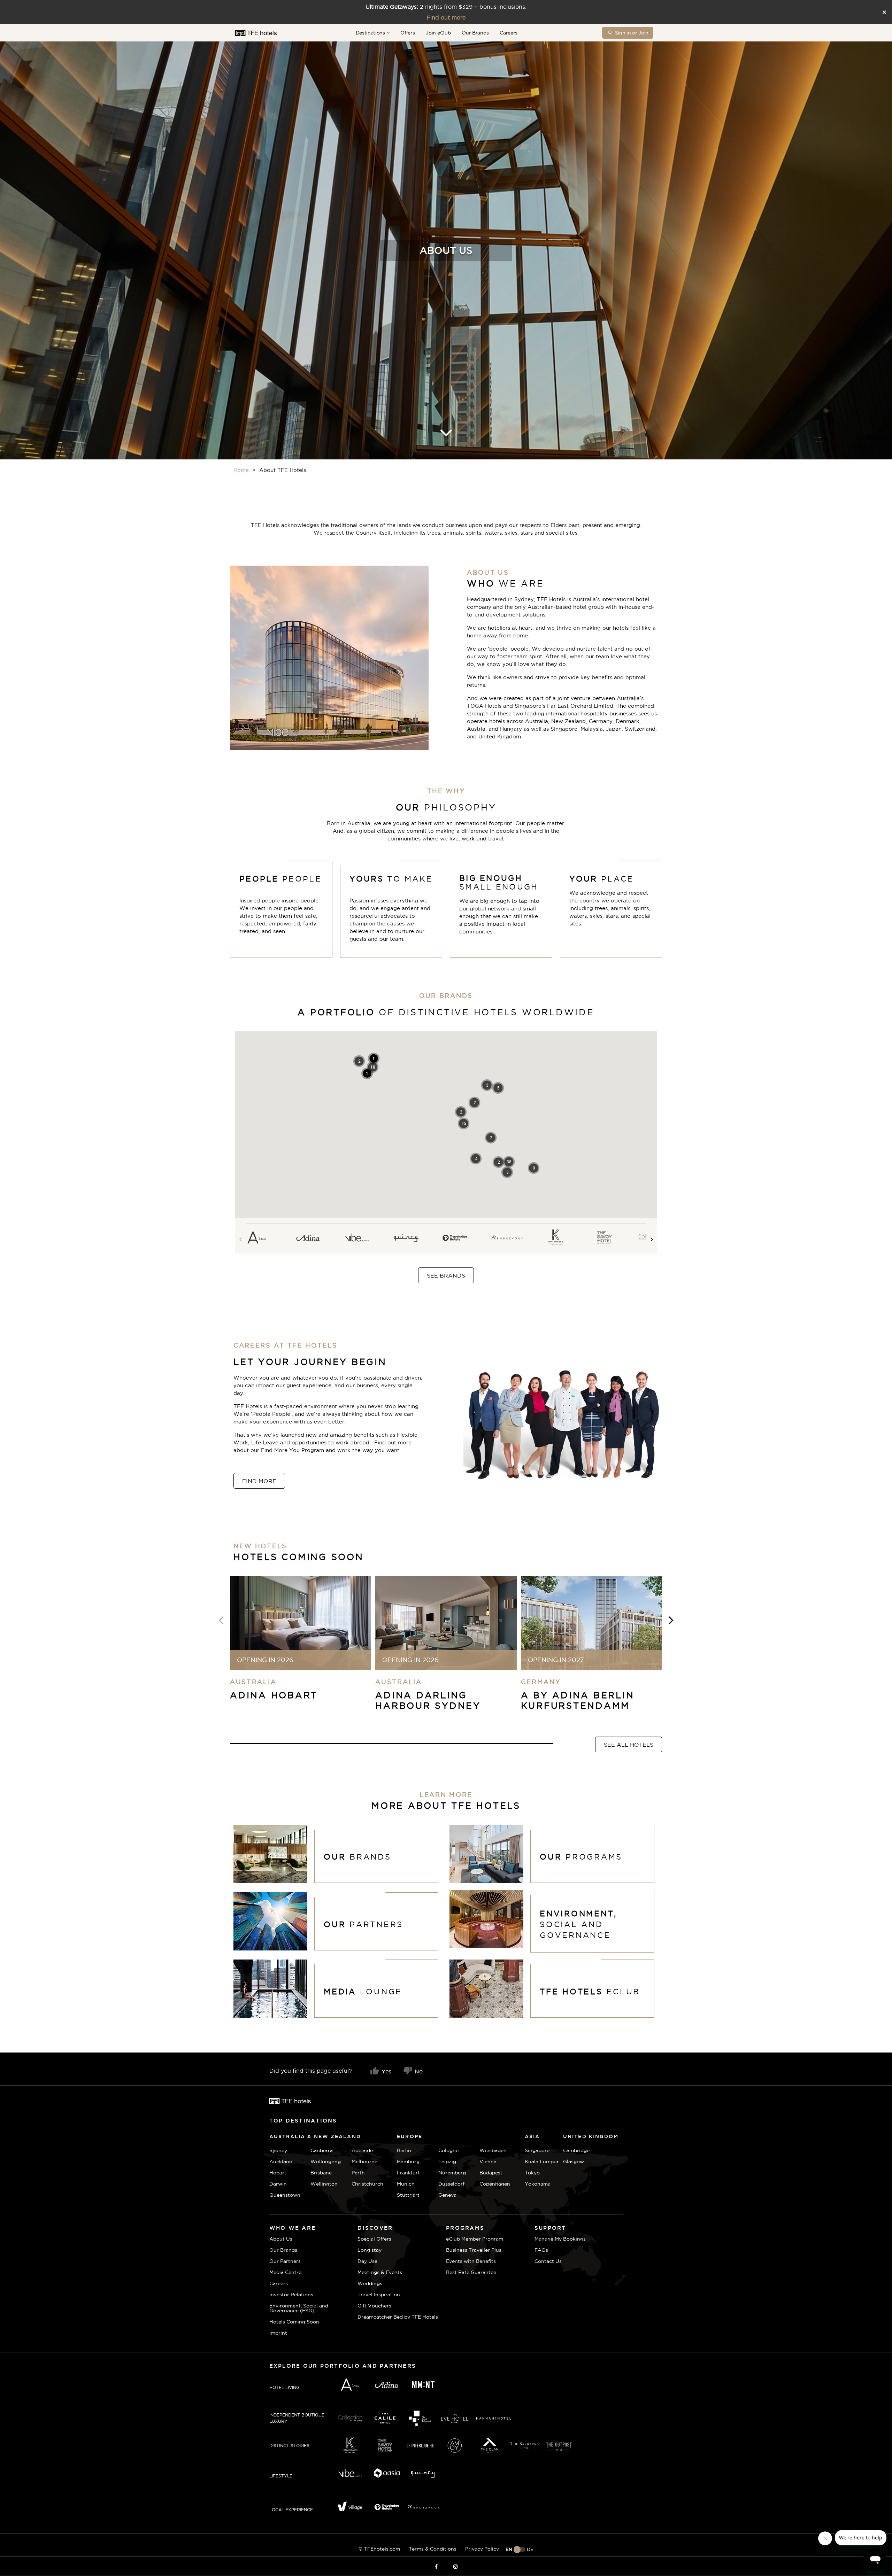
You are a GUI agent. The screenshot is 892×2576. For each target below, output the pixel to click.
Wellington (324, 2184)
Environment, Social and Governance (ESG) (299, 2308)
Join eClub (438, 33)
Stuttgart (408, 2195)
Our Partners (285, 2261)
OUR (357, 1857)
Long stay (370, 2250)
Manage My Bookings (560, 2239)
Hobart (278, 2173)
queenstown (285, 2195)
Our (581, 1857)
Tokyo (532, 2173)
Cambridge (572, 2150)
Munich (406, 2184)
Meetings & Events (380, 2272)
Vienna (488, 2162)
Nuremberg (452, 2173)
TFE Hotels (590, 1992)
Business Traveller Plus (474, 2250)
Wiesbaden (493, 2150)
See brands (446, 1275)
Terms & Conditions (433, 2549)
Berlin (404, 2150)
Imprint (278, 2333)
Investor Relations (291, 2295)
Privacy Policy (482, 2549)
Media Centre (285, 2272)
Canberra (322, 2150)
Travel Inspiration (379, 2295)
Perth (358, 2173)
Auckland (281, 2162)
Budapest (491, 2173)
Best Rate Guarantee (471, 2272)
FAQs (541, 2250)
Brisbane (321, 2173)
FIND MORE (259, 1481)
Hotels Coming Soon (294, 2322)
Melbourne (364, 2162)
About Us (281, 2239)
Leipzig (447, 2162)
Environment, (578, 1924)
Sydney (278, 2150)
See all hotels (629, 1745)
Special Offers (374, 2239)
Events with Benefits (471, 2261)
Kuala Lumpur (542, 2162)
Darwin (278, 2184)
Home (241, 470)
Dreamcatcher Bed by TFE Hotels (398, 2317)
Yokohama (538, 2184)
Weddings (370, 2283)
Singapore (537, 2150)
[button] (509, 1162)
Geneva (447, 2195)
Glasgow (572, 2162)
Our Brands (475, 33)
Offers (407, 33)
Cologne (448, 2150)
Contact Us (548, 2261)
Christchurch (367, 2184)
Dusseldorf (451, 2184)
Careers (509, 33)
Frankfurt (408, 2173)
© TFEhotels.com (379, 2549)
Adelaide (362, 2150)
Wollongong (326, 2162)
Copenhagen (495, 2184)
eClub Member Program (475, 2239)
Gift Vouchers (374, 2306)
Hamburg (408, 2162)
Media (363, 1992)
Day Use (367, 2261)
